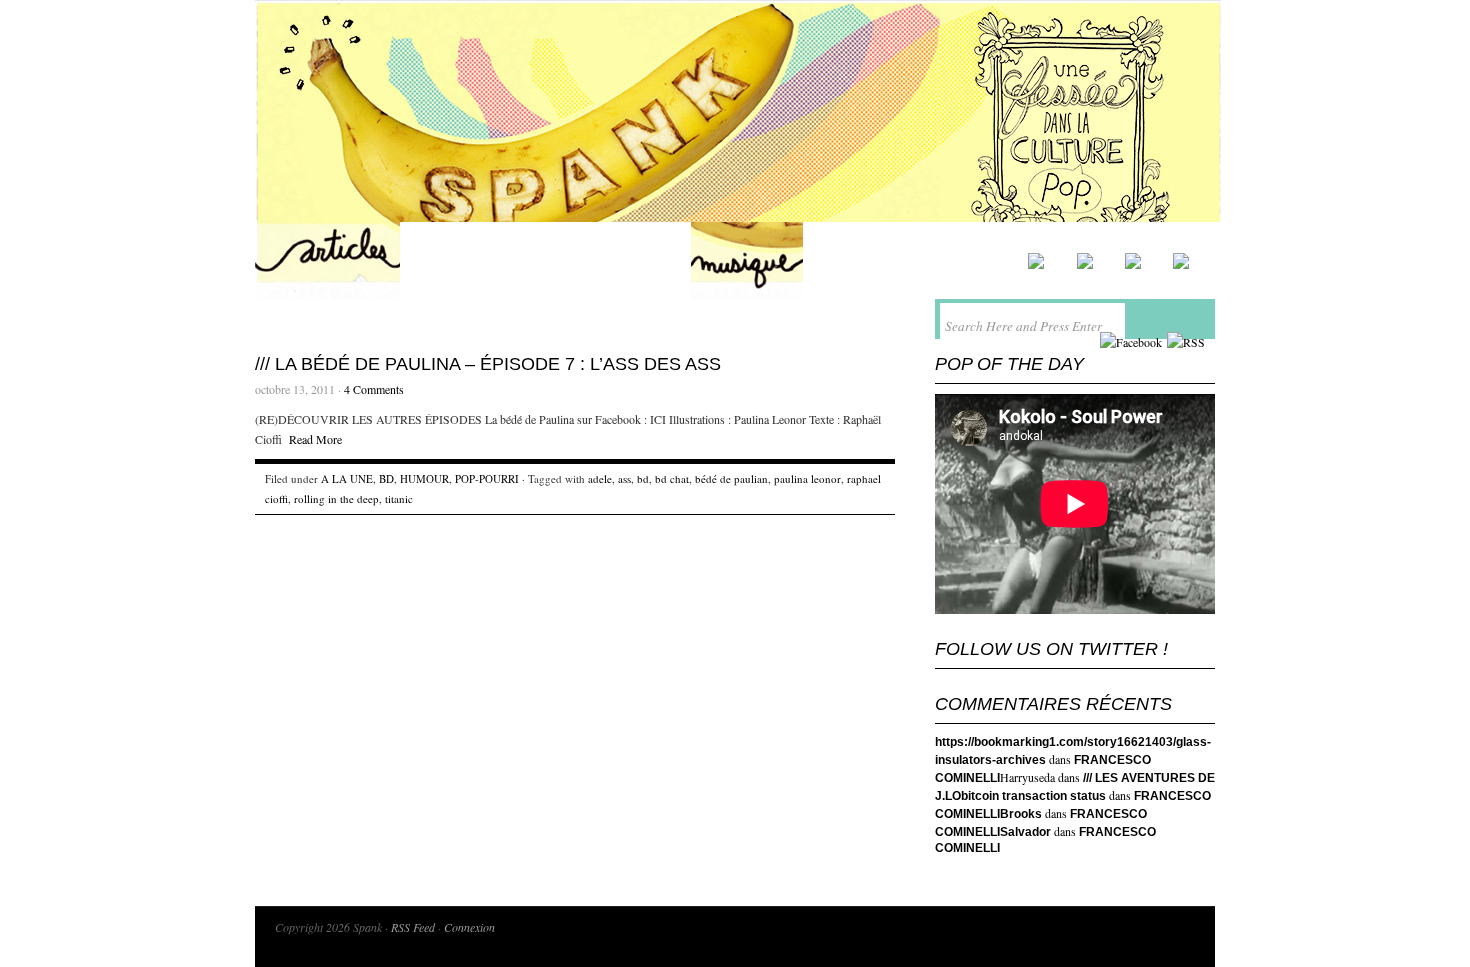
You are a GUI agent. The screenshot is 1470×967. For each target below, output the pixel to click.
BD (386, 478)
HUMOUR (424, 478)
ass (624, 478)
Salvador (1025, 832)
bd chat (672, 478)
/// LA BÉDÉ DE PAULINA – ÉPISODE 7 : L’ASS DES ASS (488, 364)
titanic (399, 498)
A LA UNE (347, 478)
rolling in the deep (336, 498)
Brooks (1021, 814)
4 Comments (374, 389)
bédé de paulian (731, 478)
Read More (315, 439)
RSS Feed (413, 927)
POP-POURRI (487, 478)
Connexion (469, 927)
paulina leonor (807, 478)
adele (600, 478)
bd (643, 478)
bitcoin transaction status (1033, 796)
